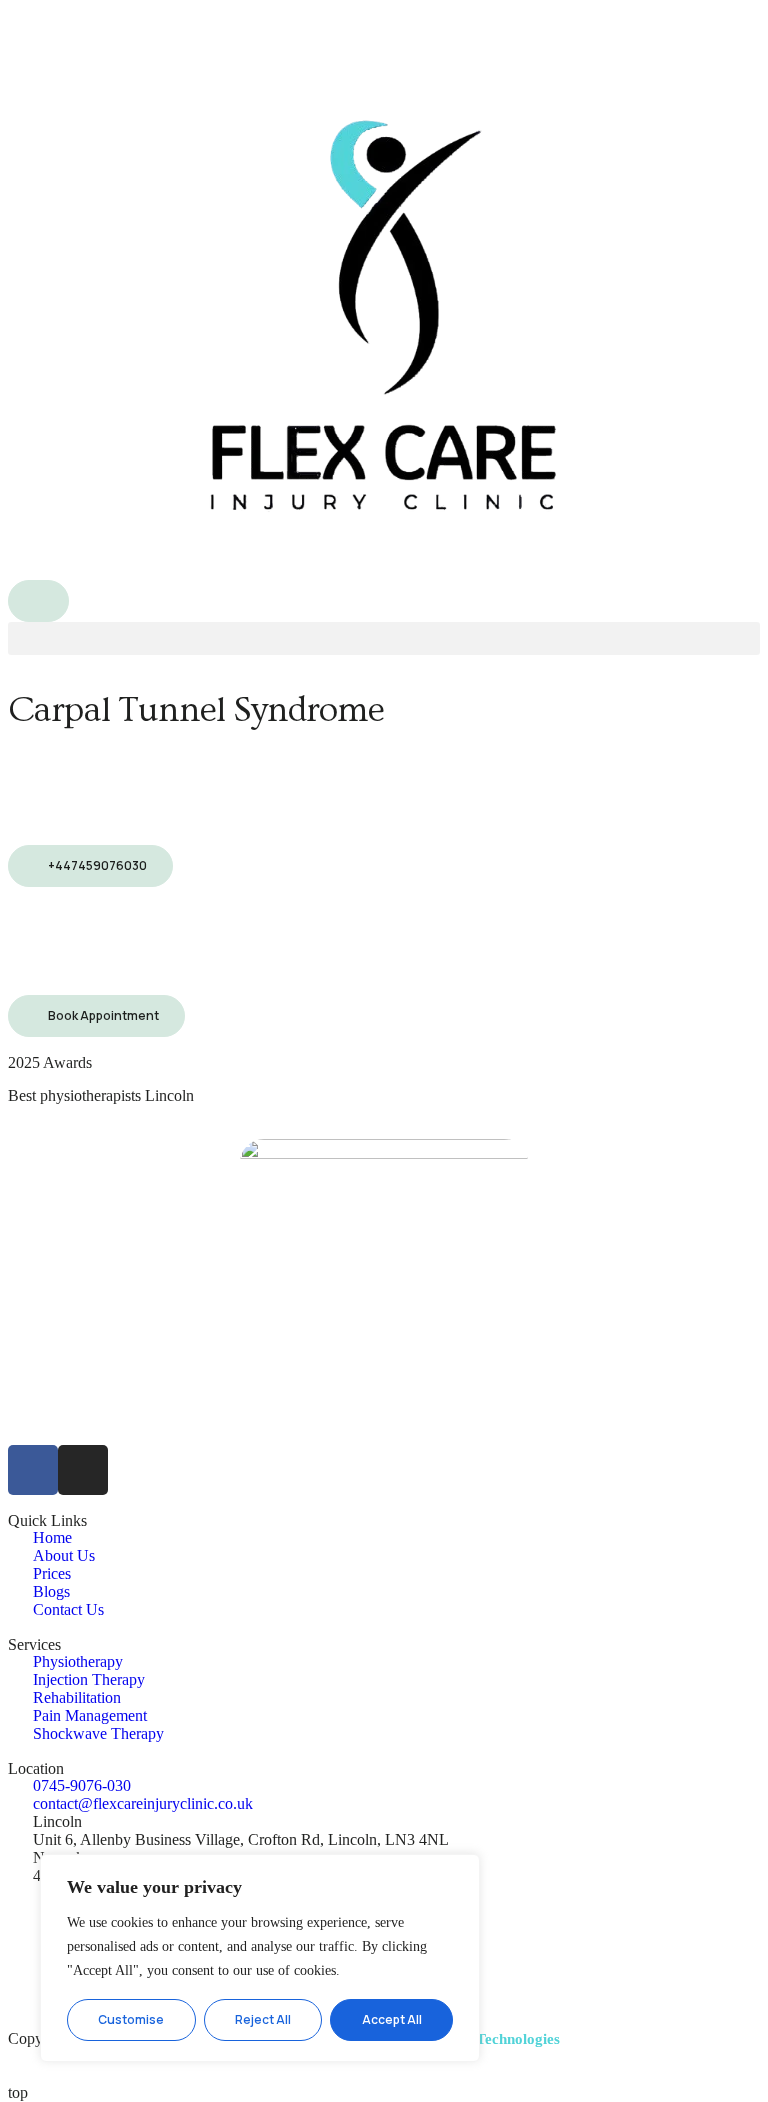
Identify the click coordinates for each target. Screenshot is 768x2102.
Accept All (392, 2019)
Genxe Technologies (495, 2039)
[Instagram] (83, 1470)
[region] (260, 1958)
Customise (131, 2019)
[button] (384, 638)
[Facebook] (33, 1470)
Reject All (263, 2019)
